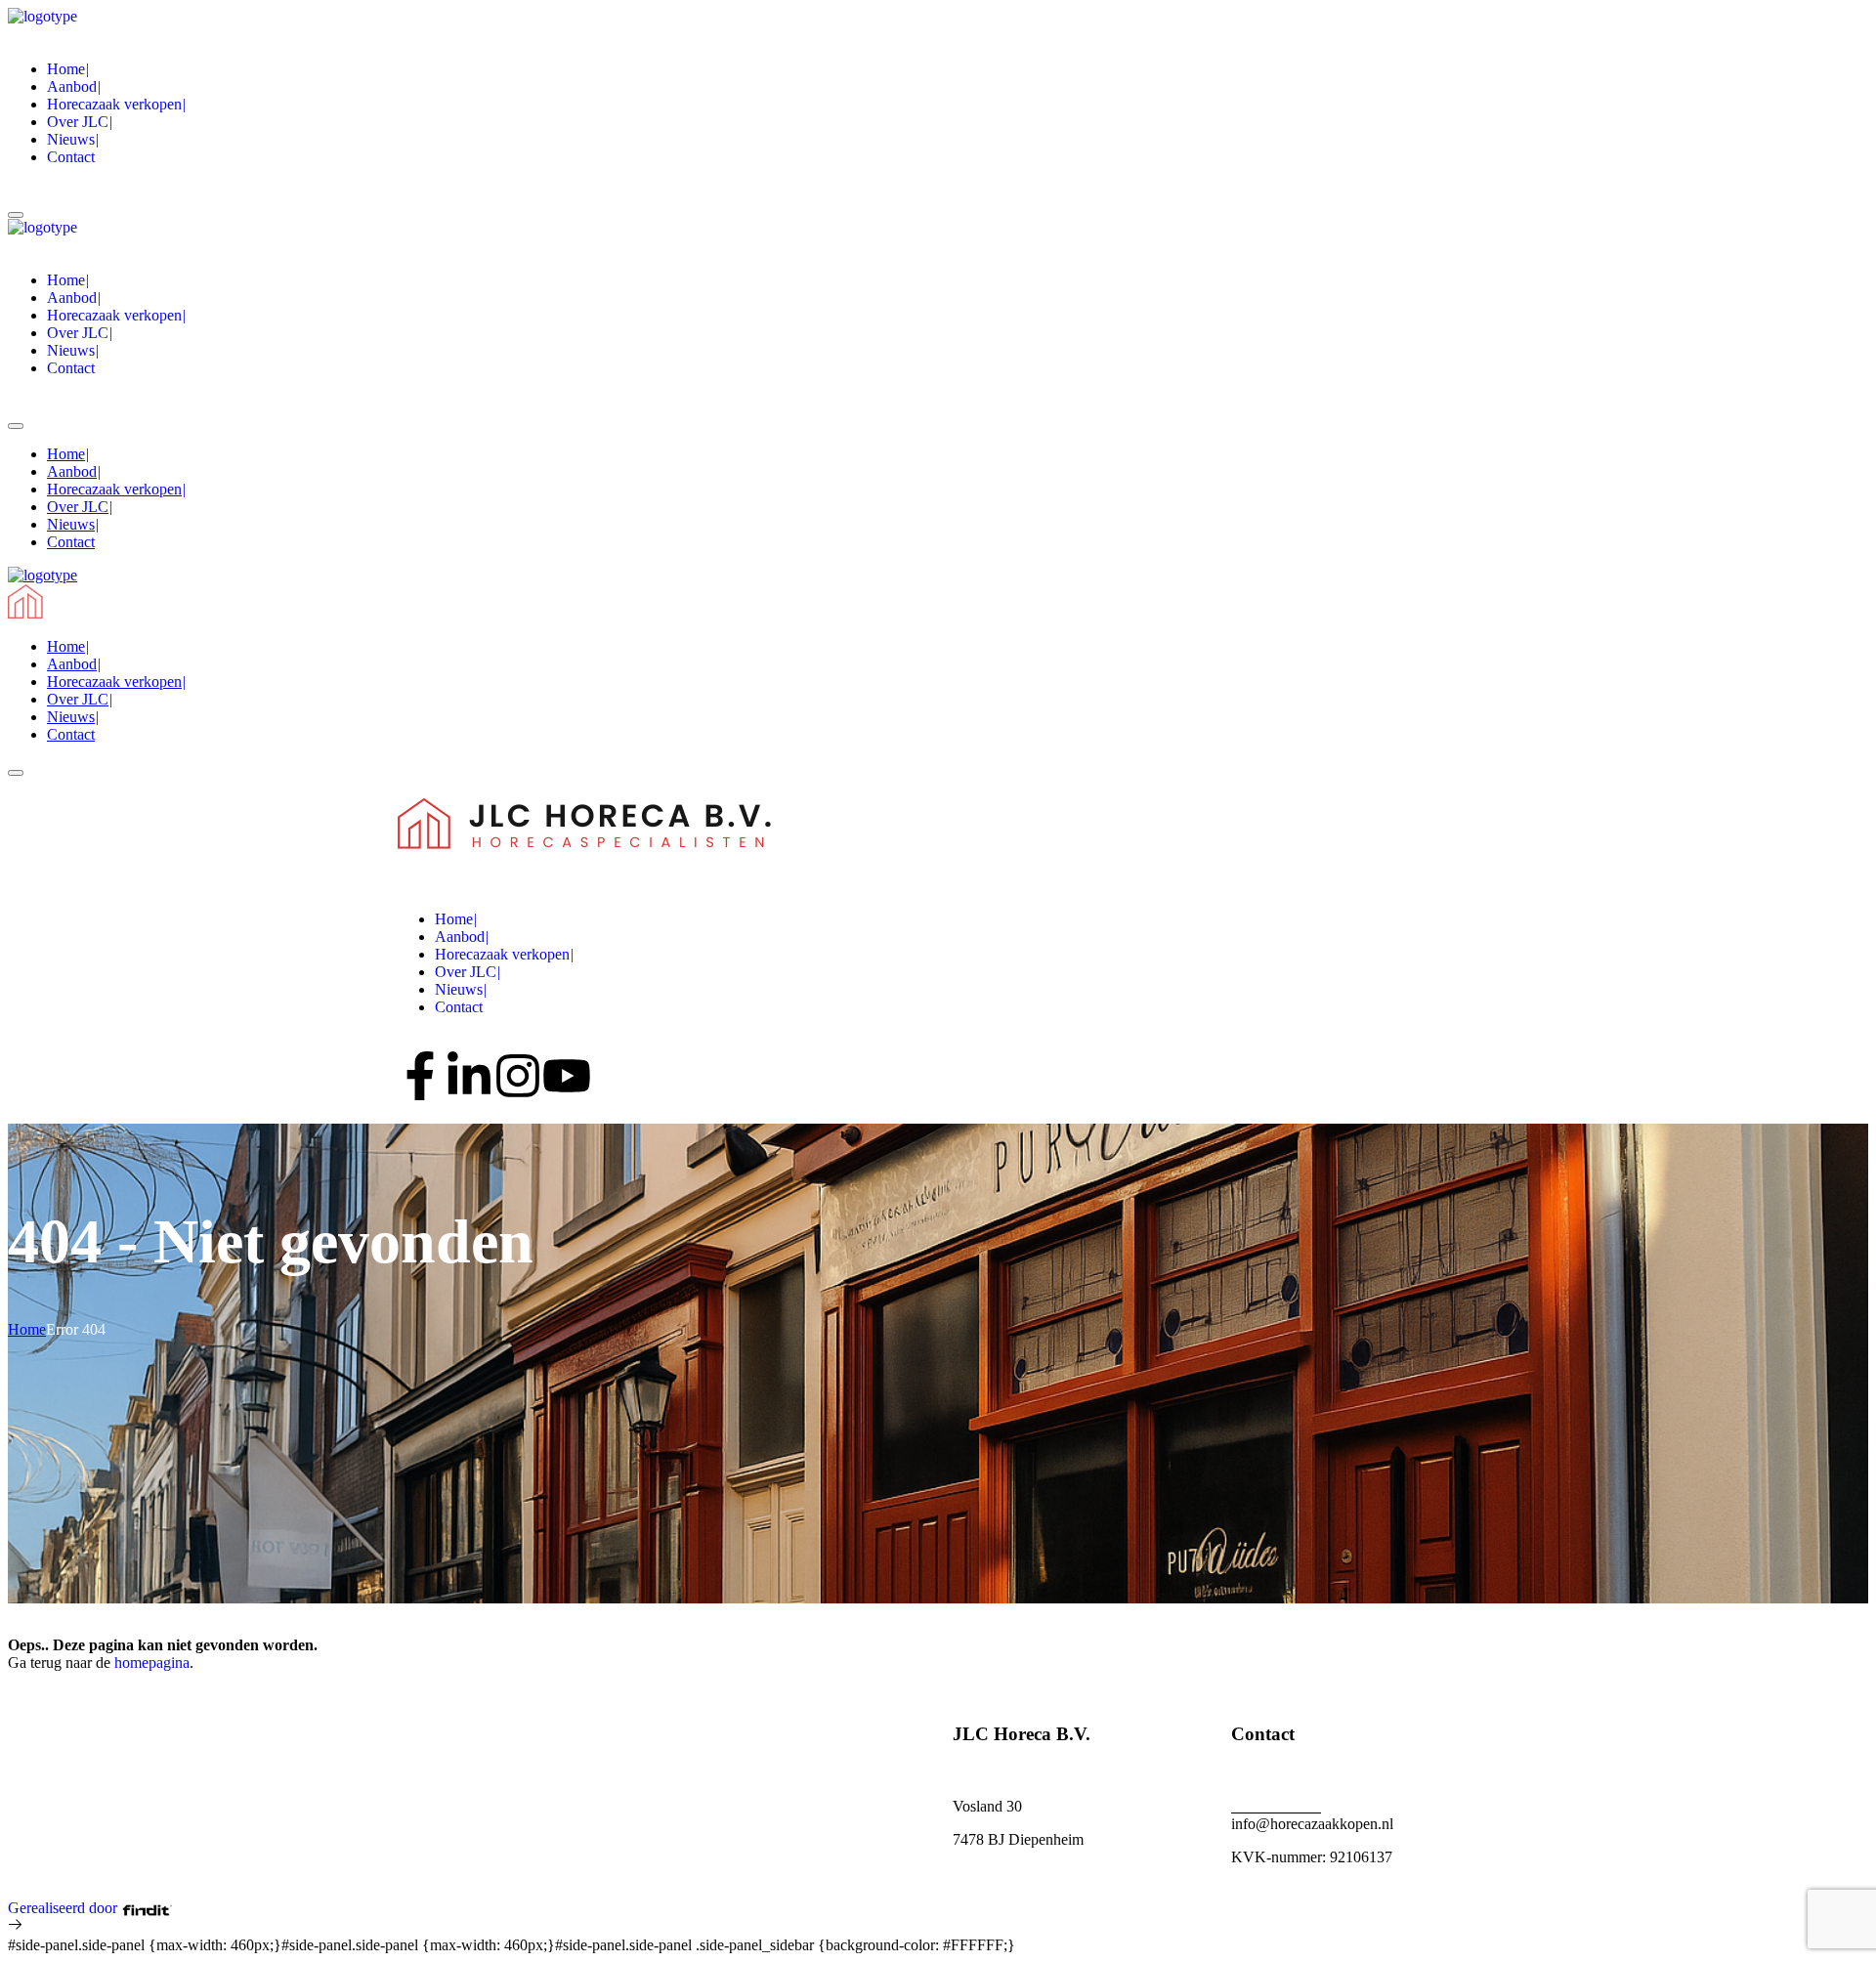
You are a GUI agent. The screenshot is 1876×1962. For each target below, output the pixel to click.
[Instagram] (518, 1076)
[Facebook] (420, 1076)
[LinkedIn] (469, 1076)
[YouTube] (567, 1076)
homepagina (152, 1663)
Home (27, 1329)
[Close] (16, 773)
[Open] (16, 215)
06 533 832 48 (1276, 1806)
